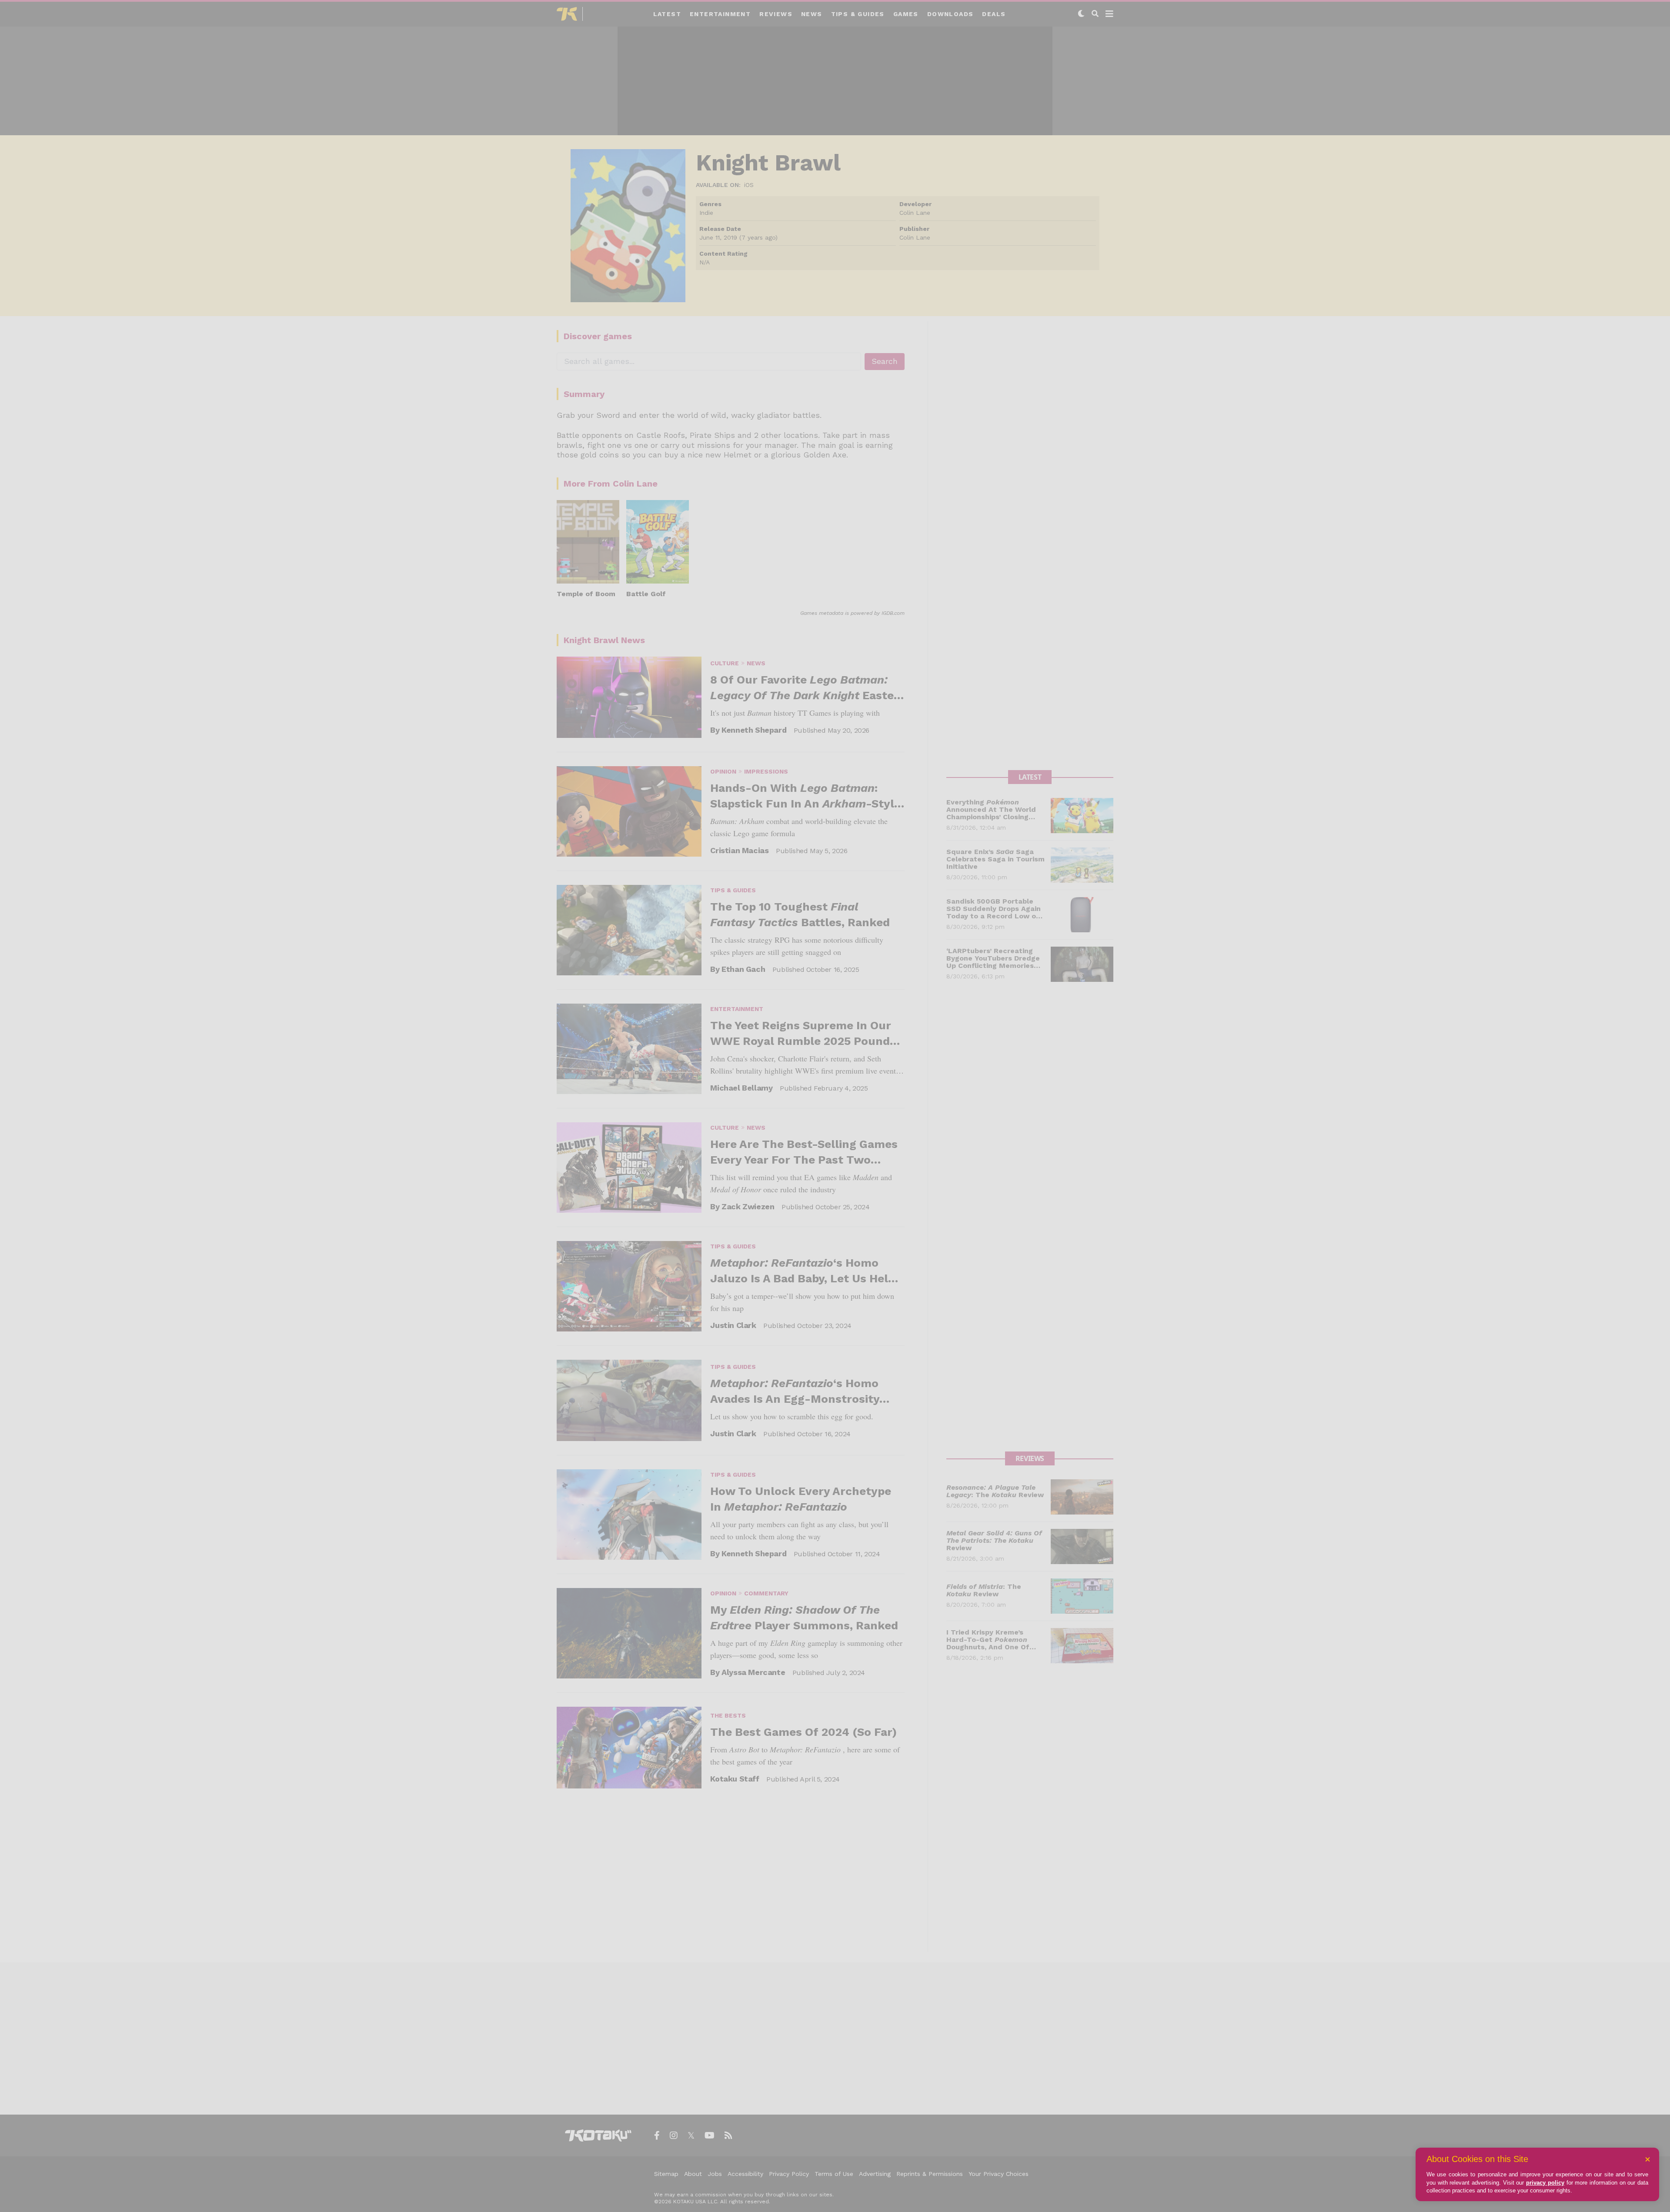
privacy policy (1545, 2183)
